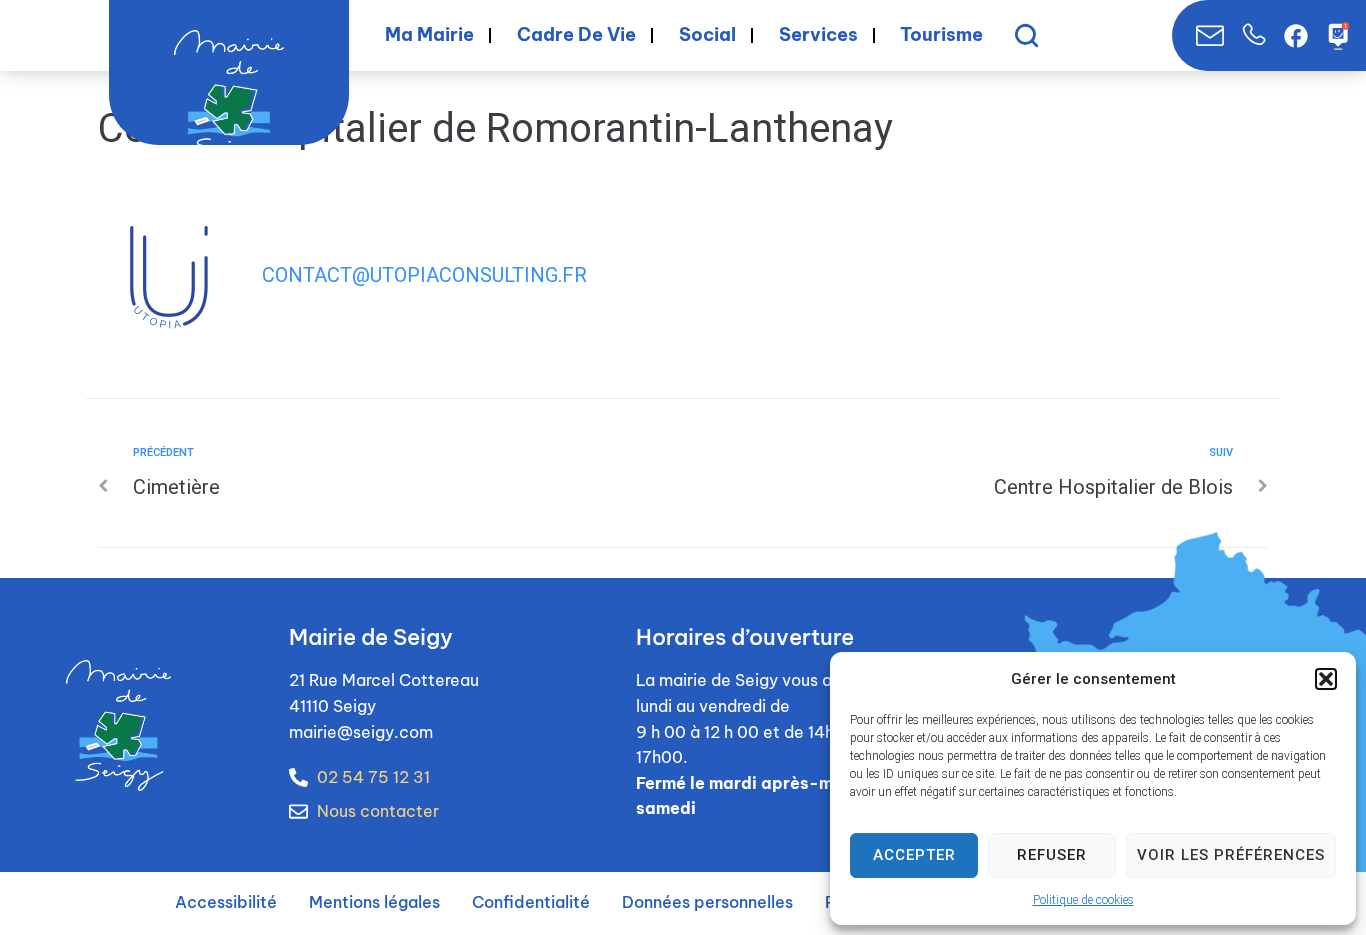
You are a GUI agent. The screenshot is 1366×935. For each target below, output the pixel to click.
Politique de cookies (1083, 900)
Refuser (1052, 855)
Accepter (914, 855)
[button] (1326, 679)
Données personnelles (707, 902)
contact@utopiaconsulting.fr (424, 275)
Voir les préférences (1231, 855)
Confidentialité (531, 902)
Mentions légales (374, 902)
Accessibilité (226, 902)
